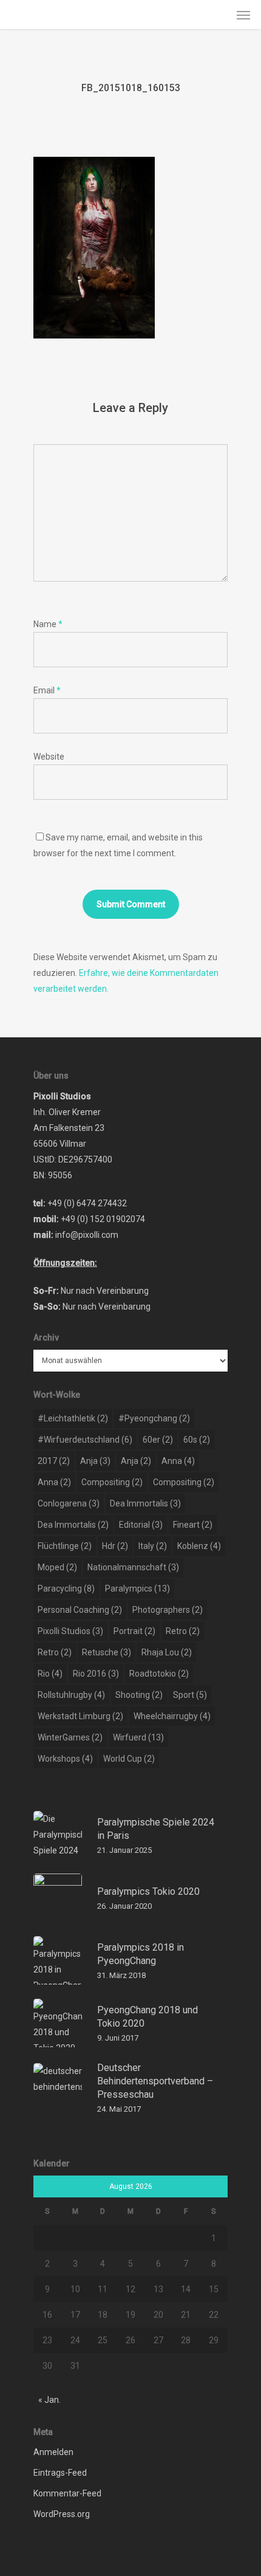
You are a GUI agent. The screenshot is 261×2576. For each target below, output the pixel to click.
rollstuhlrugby (71, 1695)
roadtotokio (159, 1674)
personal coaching (80, 1610)
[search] (219, 15)
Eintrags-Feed (60, 2473)
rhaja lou (167, 1652)
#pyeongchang (154, 1418)
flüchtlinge (65, 1546)
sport (190, 1695)
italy (153, 1546)
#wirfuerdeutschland (85, 1440)
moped (57, 1567)
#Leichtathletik (73, 1418)
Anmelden (53, 2452)
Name (48, 624)
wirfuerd (138, 1737)
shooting (139, 1695)
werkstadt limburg (80, 1716)
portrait (134, 1631)
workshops (65, 1759)
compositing (112, 1482)
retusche (107, 1652)
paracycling (66, 1589)
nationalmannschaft (133, 1567)
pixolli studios (70, 1631)
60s (197, 1440)
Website (49, 757)
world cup (129, 1759)
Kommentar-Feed (67, 2493)
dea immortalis (145, 1503)
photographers (168, 1610)
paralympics (137, 1589)
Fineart (193, 1525)
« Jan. (49, 2400)
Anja (95, 1461)
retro (183, 1631)
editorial (141, 1525)
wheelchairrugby (172, 1716)
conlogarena (69, 1503)
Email (47, 690)
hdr (115, 1546)
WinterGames (70, 1737)
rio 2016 (96, 1674)
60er (158, 1440)
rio (50, 1674)
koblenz (199, 1546)
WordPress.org (62, 2514)
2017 (54, 1461)
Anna (178, 1461)
